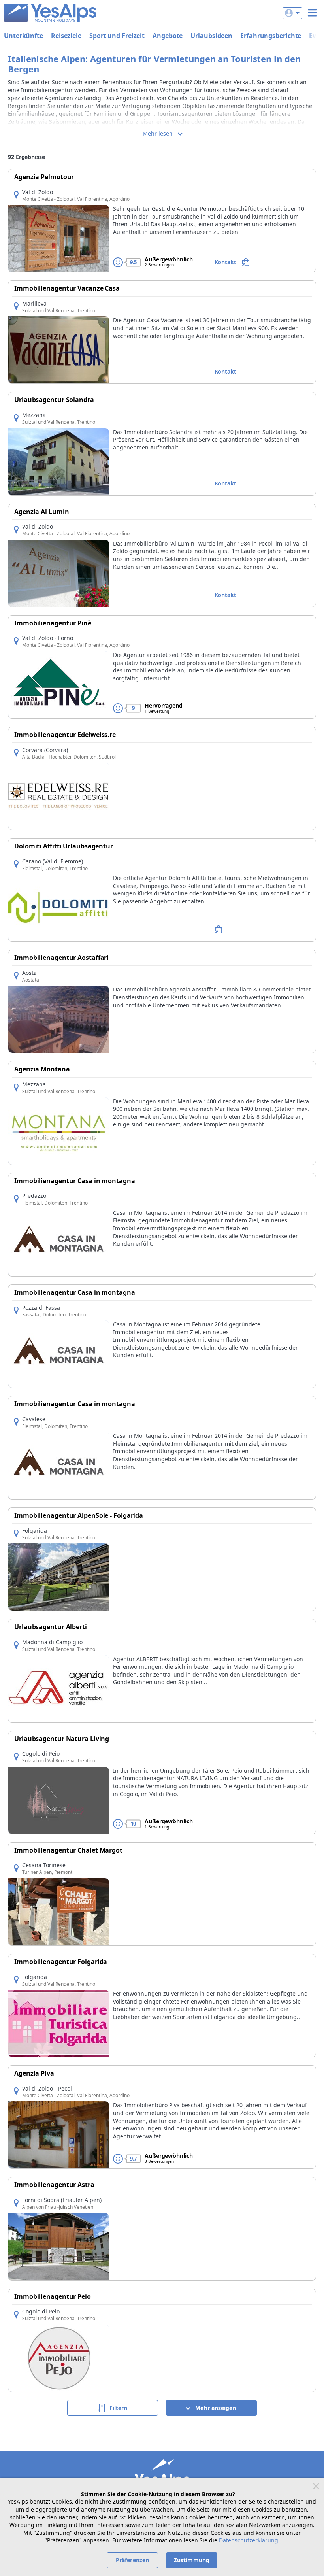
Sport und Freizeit (117, 36)
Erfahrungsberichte (271, 36)
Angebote (168, 36)
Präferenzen (132, 2560)
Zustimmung (192, 2560)
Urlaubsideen (211, 36)
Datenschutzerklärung (249, 2540)
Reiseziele (66, 36)
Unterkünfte (24, 36)
